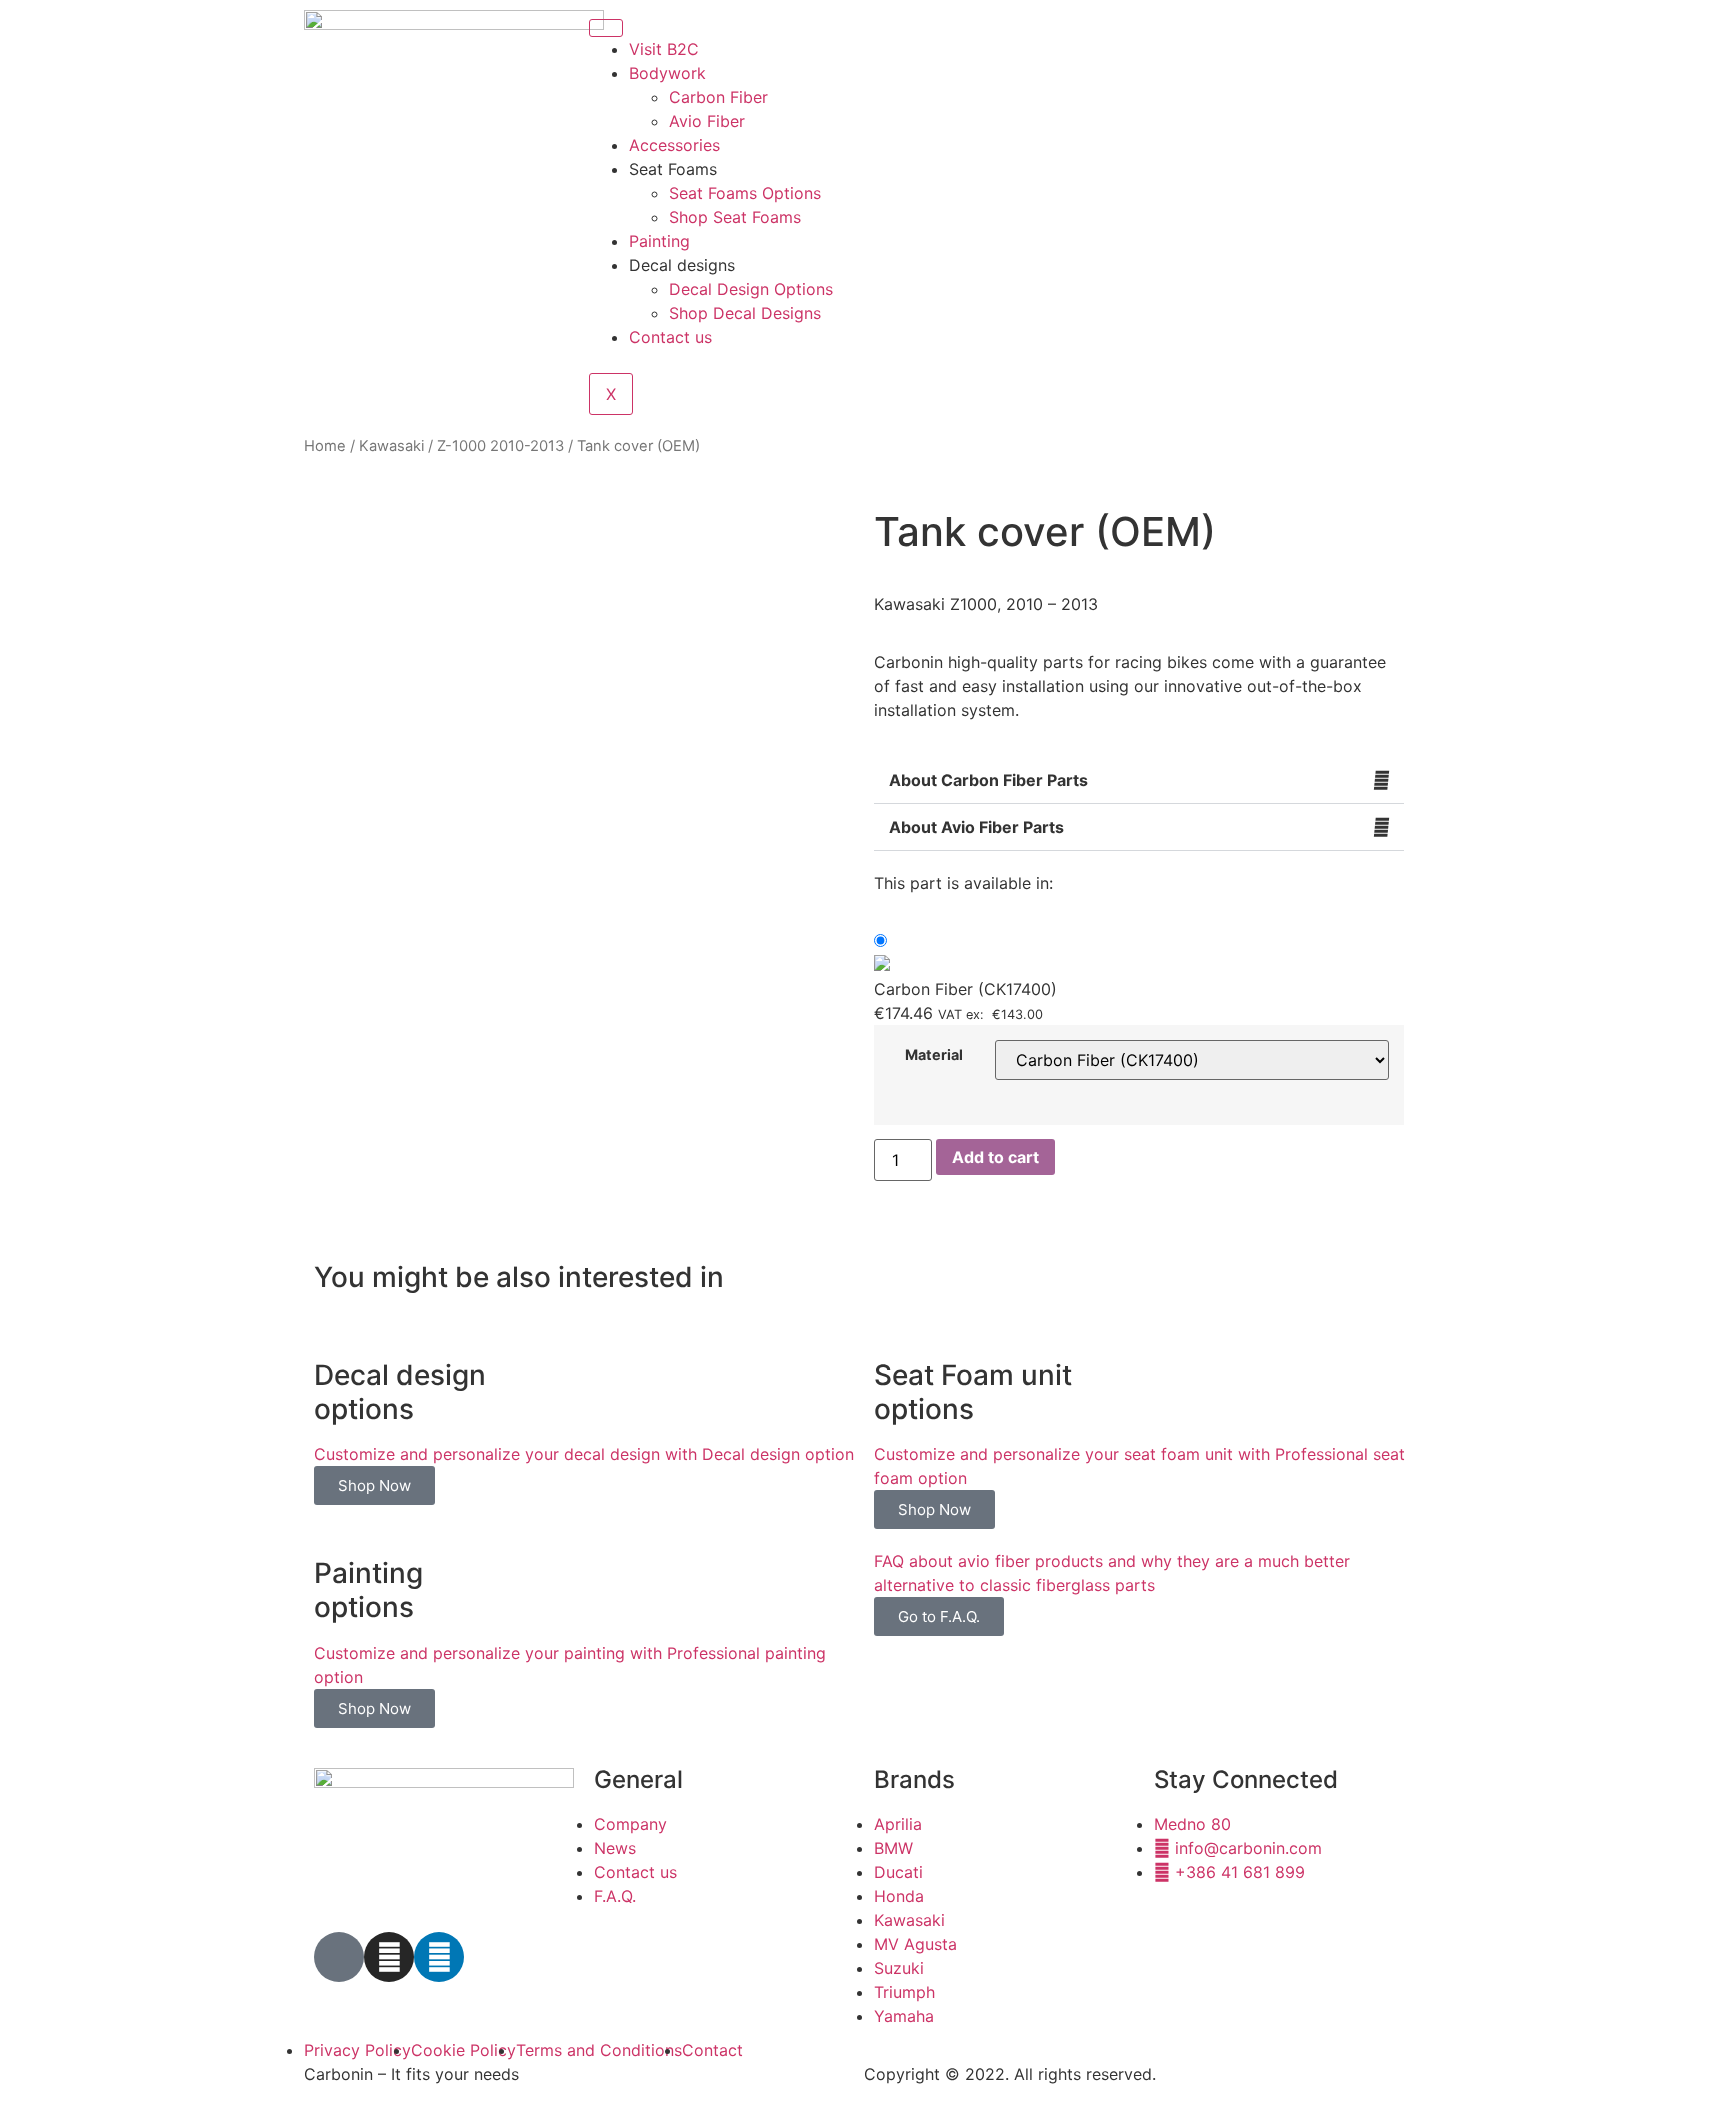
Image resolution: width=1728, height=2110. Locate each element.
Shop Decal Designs (745, 313)
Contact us (670, 337)
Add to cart (995, 1157)
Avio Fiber (707, 121)
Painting (659, 241)
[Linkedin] (439, 1957)
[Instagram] (389, 1957)
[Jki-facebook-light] (339, 1957)
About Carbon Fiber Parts (988, 780)
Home (325, 446)
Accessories (674, 145)
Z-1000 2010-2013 (500, 446)
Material (934, 1055)
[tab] (1139, 780)
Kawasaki (391, 446)
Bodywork (667, 73)
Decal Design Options (751, 289)
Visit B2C (664, 49)
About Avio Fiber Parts (976, 827)
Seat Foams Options (745, 193)
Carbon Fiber (718, 97)
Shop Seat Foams (735, 217)
